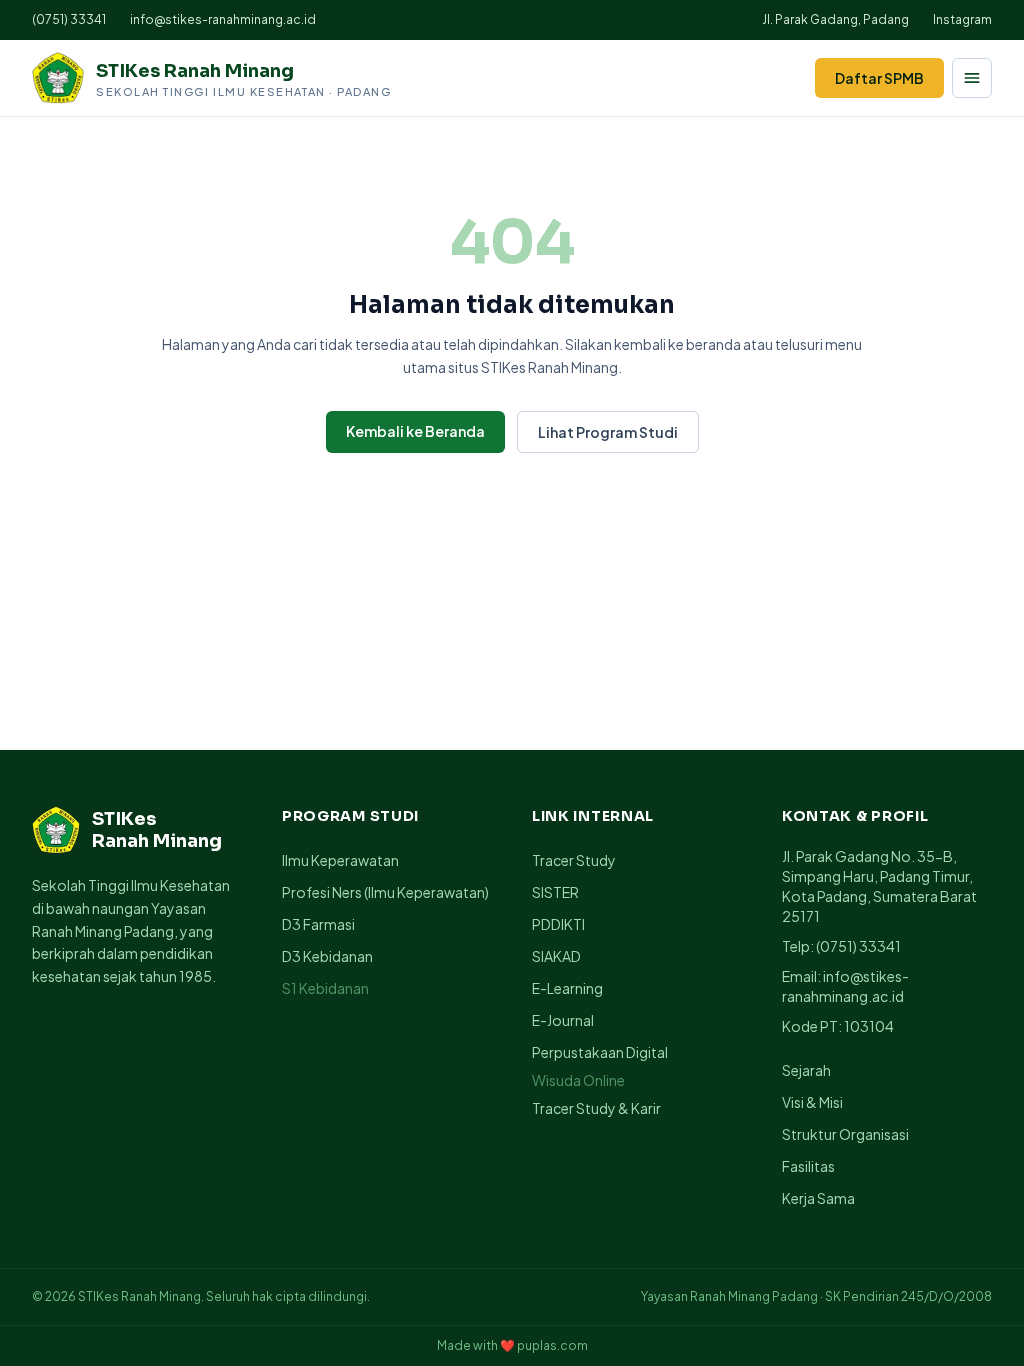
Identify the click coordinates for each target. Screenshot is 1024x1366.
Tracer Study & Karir (596, 1108)
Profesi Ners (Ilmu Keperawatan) (385, 892)
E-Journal (563, 1020)
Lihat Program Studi (608, 432)
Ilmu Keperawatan (340, 860)
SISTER (555, 892)
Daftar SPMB (879, 78)
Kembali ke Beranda (415, 431)
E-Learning (567, 988)
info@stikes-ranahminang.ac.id (223, 19)
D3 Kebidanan (327, 956)
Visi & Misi (812, 1102)
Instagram (962, 19)
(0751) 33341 (69, 19)
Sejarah (806, 1070)
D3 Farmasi (318, 924)
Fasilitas (808, 1166)
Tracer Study (574, 860)
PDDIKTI (558, 924)
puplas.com (552, 1345)
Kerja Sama (818, 1198)
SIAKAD (556, 956)
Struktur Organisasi (845, 1134)
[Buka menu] (972, 78)
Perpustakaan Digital (600, 1052)
